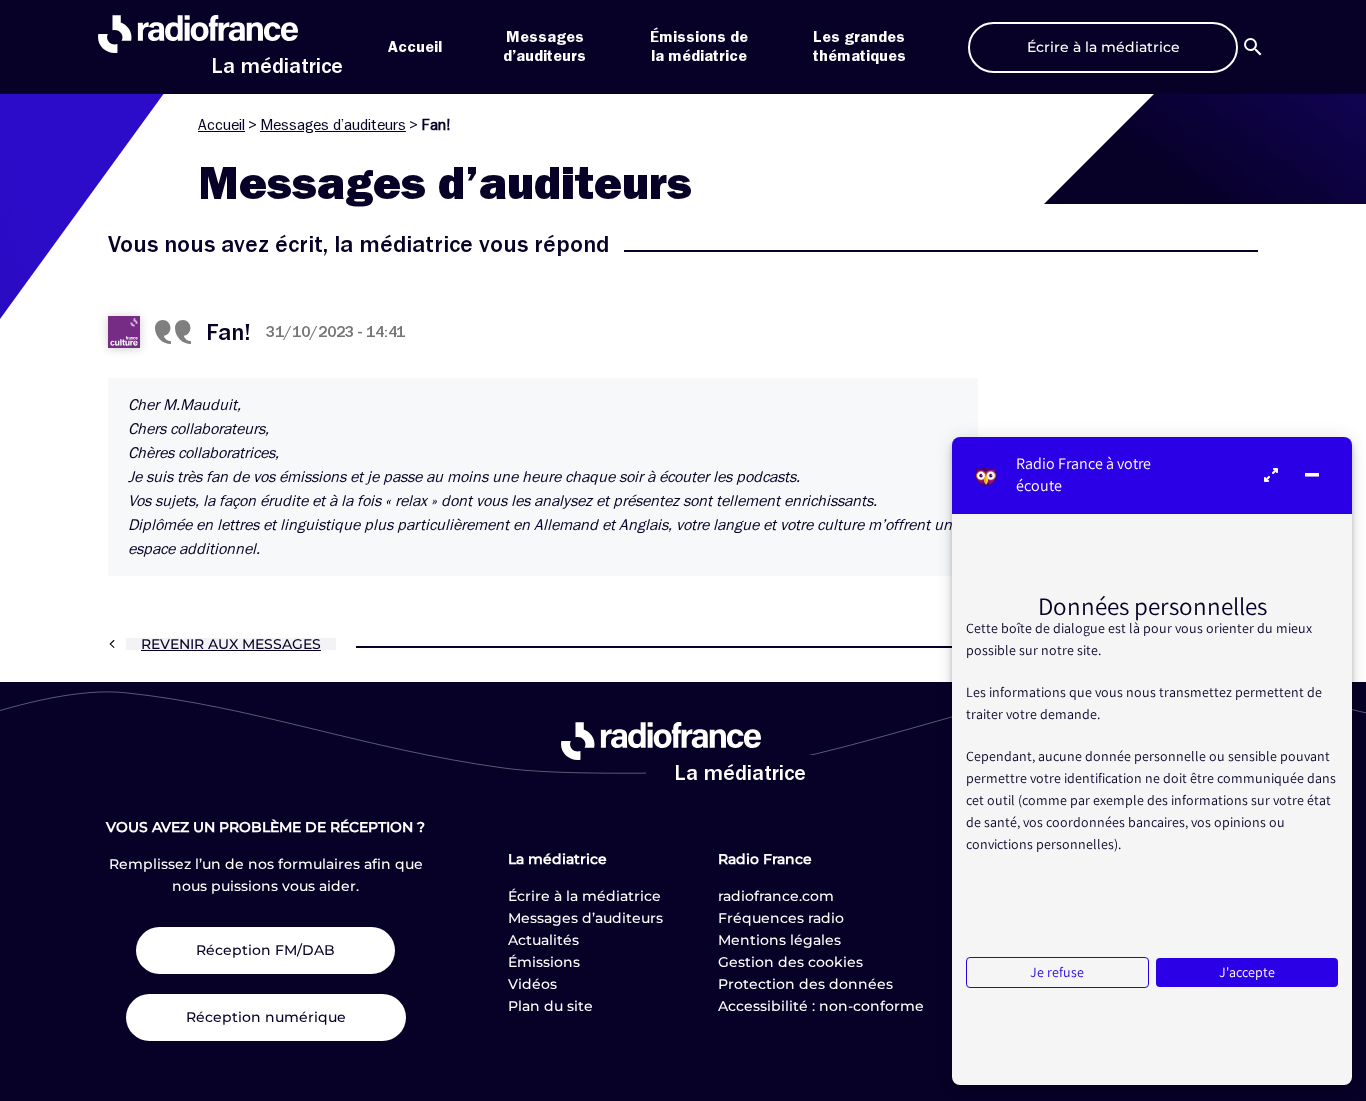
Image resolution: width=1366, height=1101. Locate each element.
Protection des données (805, 984)
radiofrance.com (776, 896)
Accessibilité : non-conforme (821, 1006)
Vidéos (532, 984)
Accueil (415, 47)
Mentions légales (779, 940)
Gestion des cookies (790, 962)
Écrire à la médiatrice (584, 896)
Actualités (543, 940)
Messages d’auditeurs (333, 125)
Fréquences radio (781, 918)
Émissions (544, 962)
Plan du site (550, 1006)
